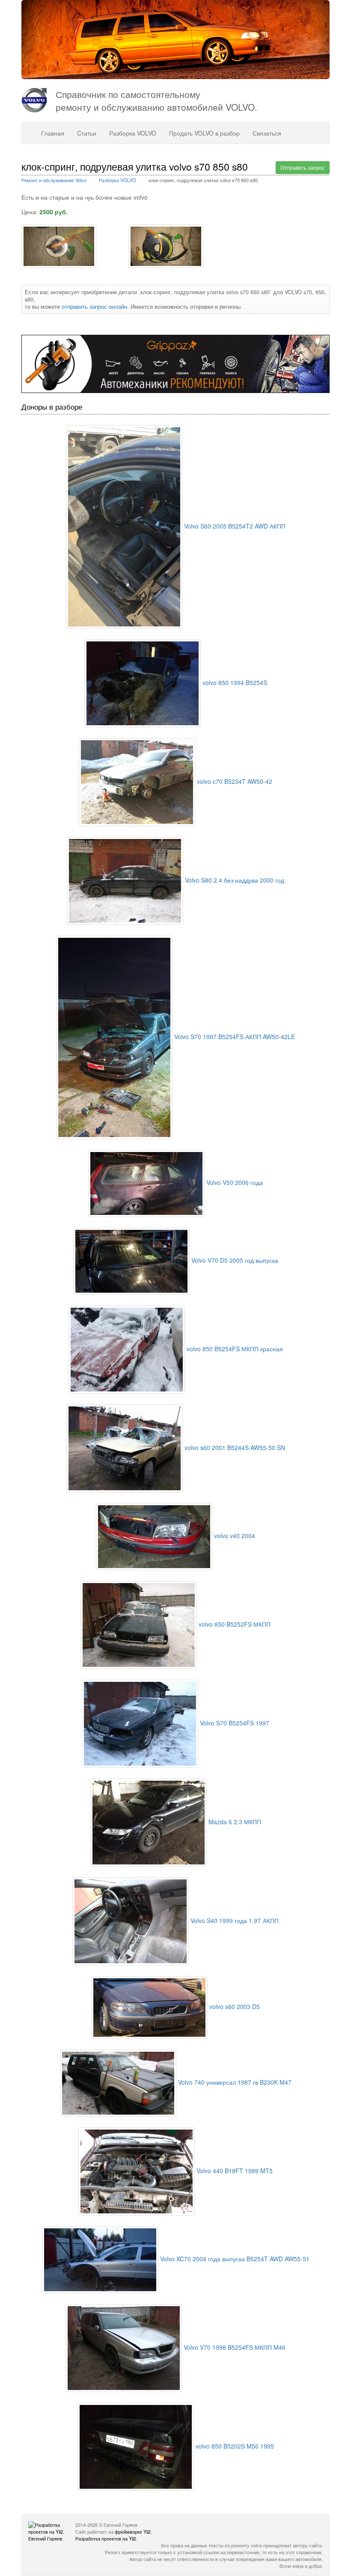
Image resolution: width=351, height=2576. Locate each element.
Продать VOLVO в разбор (204, 133)
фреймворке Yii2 (133, 2532)
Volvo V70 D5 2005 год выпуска (234, 1260)
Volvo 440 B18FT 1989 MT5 (234, 2171)
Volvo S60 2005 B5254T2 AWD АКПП (234, 526)
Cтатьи (87, 133)
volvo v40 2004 (234, 1536)
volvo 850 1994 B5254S (234, 682)
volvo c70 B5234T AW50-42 (234, 781)
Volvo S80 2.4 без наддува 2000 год (234, 880)
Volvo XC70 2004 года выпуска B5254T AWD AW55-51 (234, 2259)
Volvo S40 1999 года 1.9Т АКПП (234, 1920)
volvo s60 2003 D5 (234, 2006)
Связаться (267, 133)
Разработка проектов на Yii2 (106, 2538)
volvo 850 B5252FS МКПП (234, 1624)
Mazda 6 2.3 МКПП (234, 1822)
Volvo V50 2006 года (234, 1182)
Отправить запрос (303, 167)
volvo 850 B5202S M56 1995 (234, 2446)
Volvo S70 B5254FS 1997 (234, 1723)
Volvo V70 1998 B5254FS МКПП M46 (234, 2347)
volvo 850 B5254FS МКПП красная (234, 1349)
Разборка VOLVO (133, 133)
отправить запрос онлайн (94, 307)
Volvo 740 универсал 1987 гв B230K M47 (234, 2082)
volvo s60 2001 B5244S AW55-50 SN (234, 1448)
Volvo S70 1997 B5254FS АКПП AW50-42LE (234, 1037)
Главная (53, 133)
